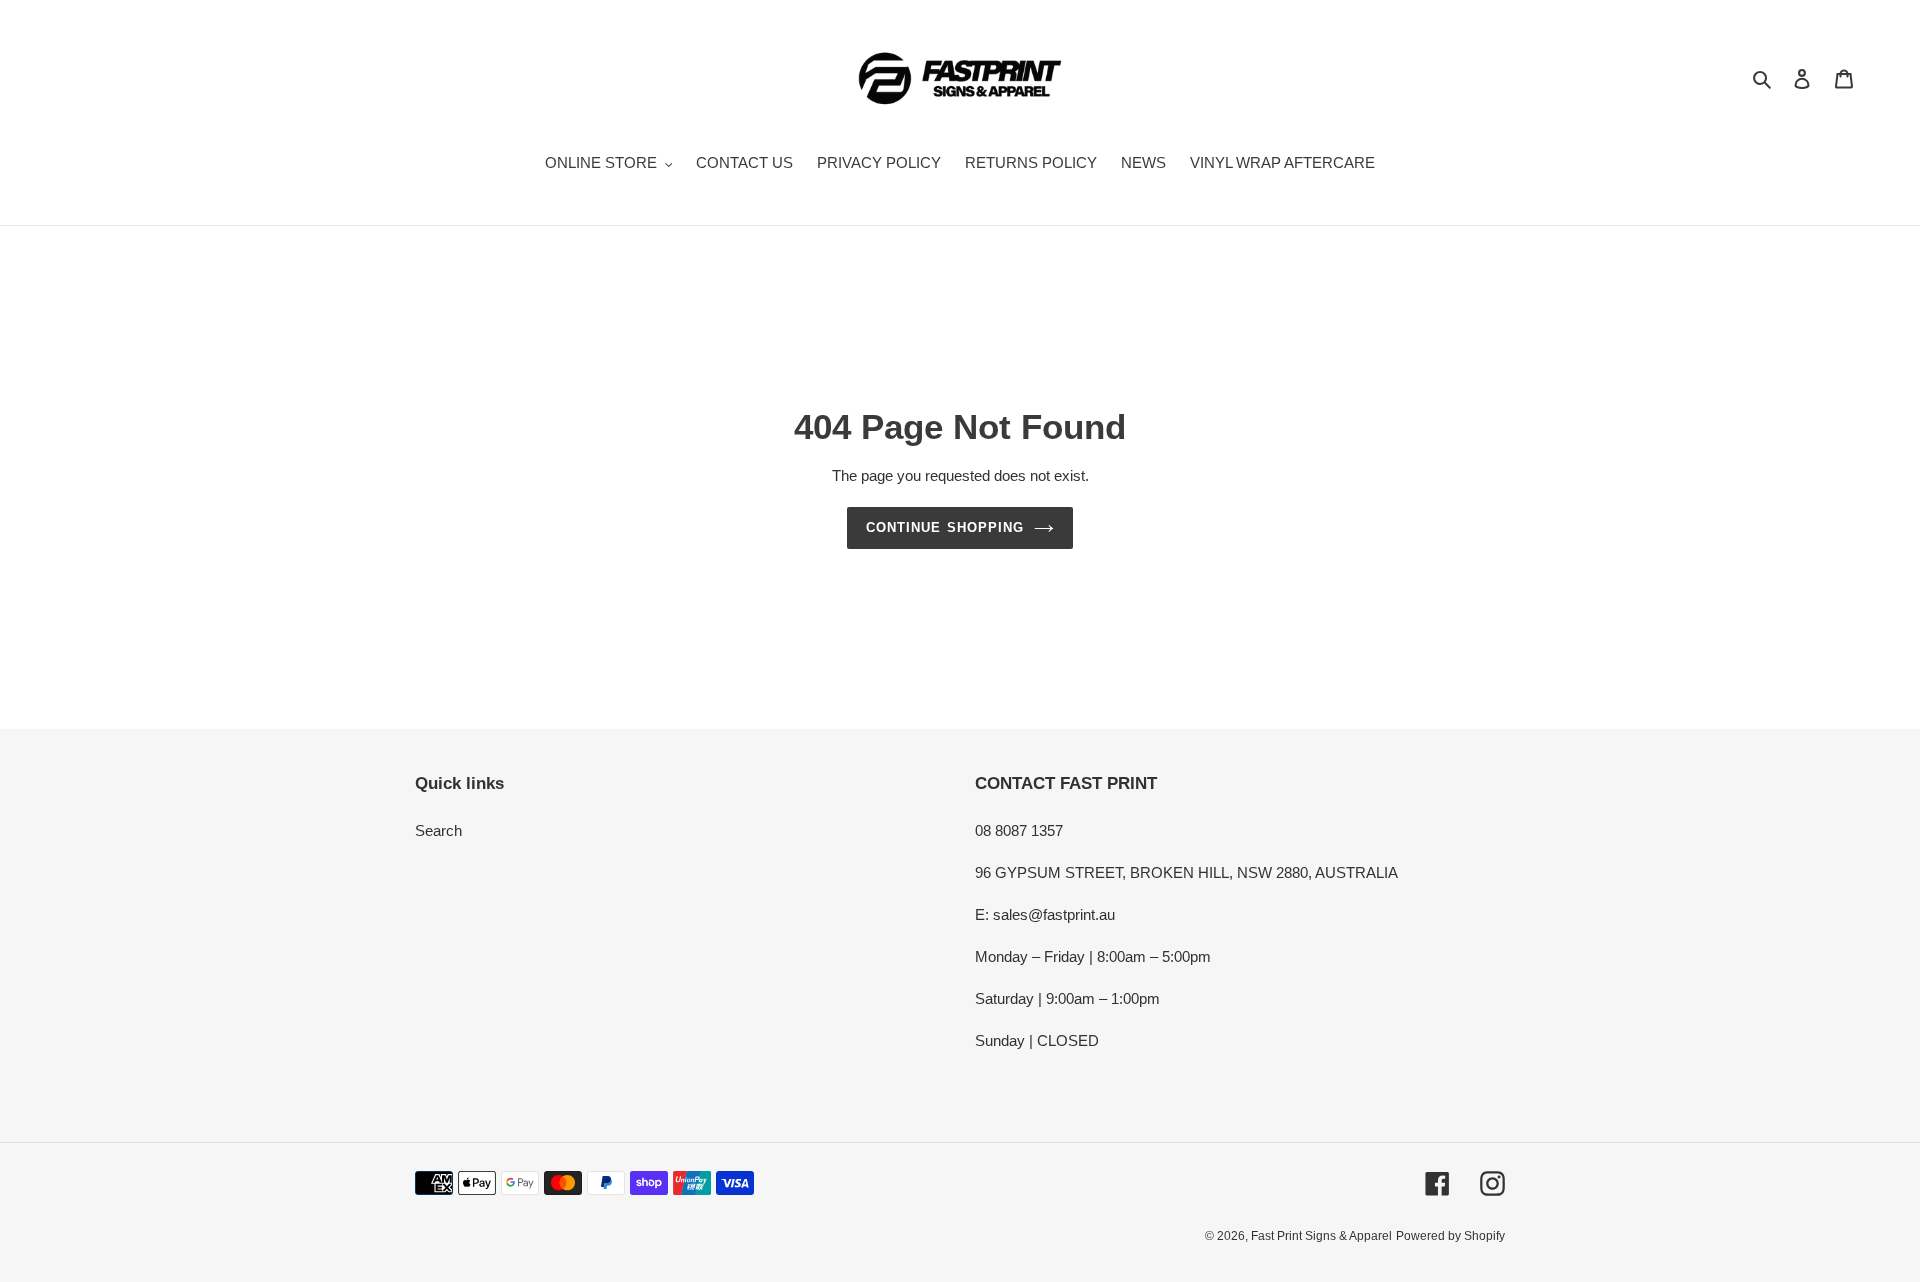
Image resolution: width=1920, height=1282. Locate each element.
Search (438, 830)
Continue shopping (945, 527)
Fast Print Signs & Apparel (1321, 1236)
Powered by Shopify (1450, 1236)
